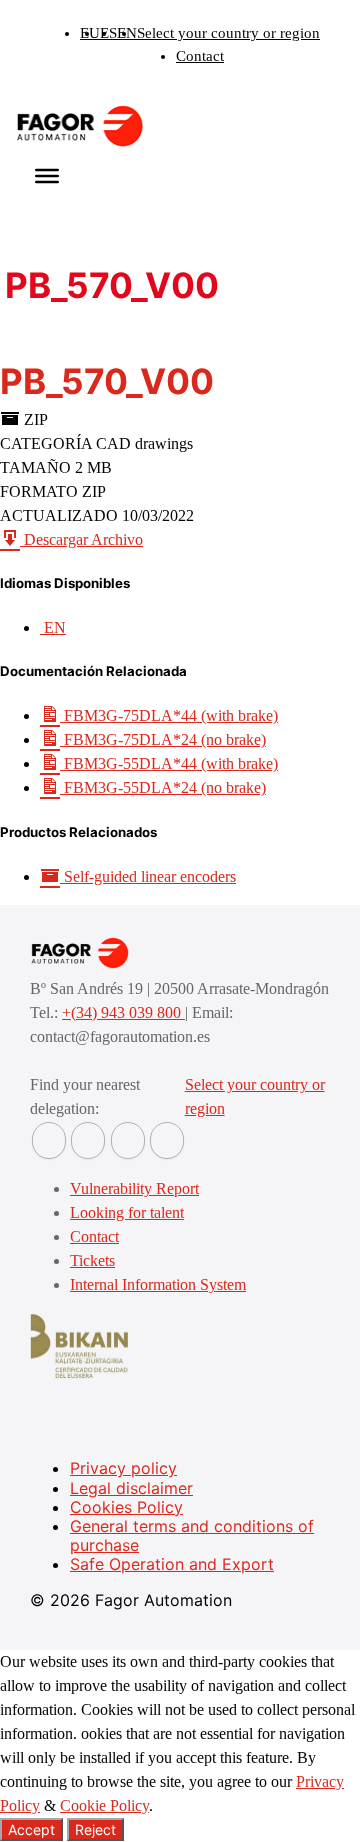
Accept (31, 1829)
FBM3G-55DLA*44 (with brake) (169, 763)
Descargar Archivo (81, 539)
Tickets (92, 1260)
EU (90, 33)
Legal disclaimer (131, 1488)
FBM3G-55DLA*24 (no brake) (163, 787)
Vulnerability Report (134, 1188)
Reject (95, 1829)
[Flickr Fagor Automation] (49, 1140)
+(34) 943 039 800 (123, 1012)
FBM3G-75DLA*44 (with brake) (169, 715)
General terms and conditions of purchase (192, 1535)
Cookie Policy (104, 1805)
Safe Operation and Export (172, 1564)
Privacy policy (123, 1468)
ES (108, 33)
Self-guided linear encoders (148, 876)
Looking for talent (127, 1212)
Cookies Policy (126, 1507)
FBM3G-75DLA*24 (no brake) (163, 739)
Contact (200, 56)
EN (127, 33)
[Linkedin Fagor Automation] (88, 1140)
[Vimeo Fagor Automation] (128, 1140)
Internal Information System (158, 1284)
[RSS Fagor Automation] (167, 1140)
